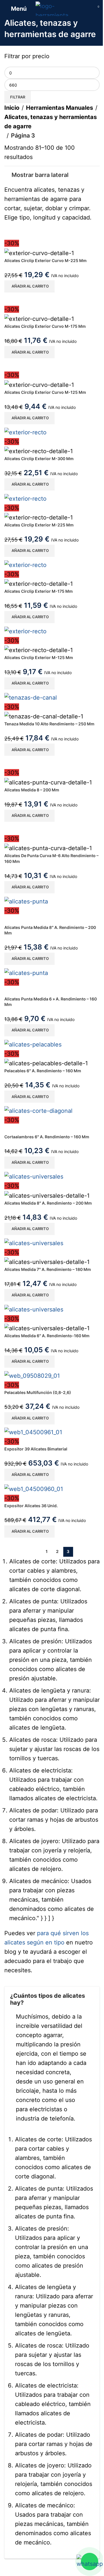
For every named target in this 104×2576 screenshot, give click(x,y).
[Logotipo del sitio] (52, 8)
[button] (29, 286)
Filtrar (18, 97)
